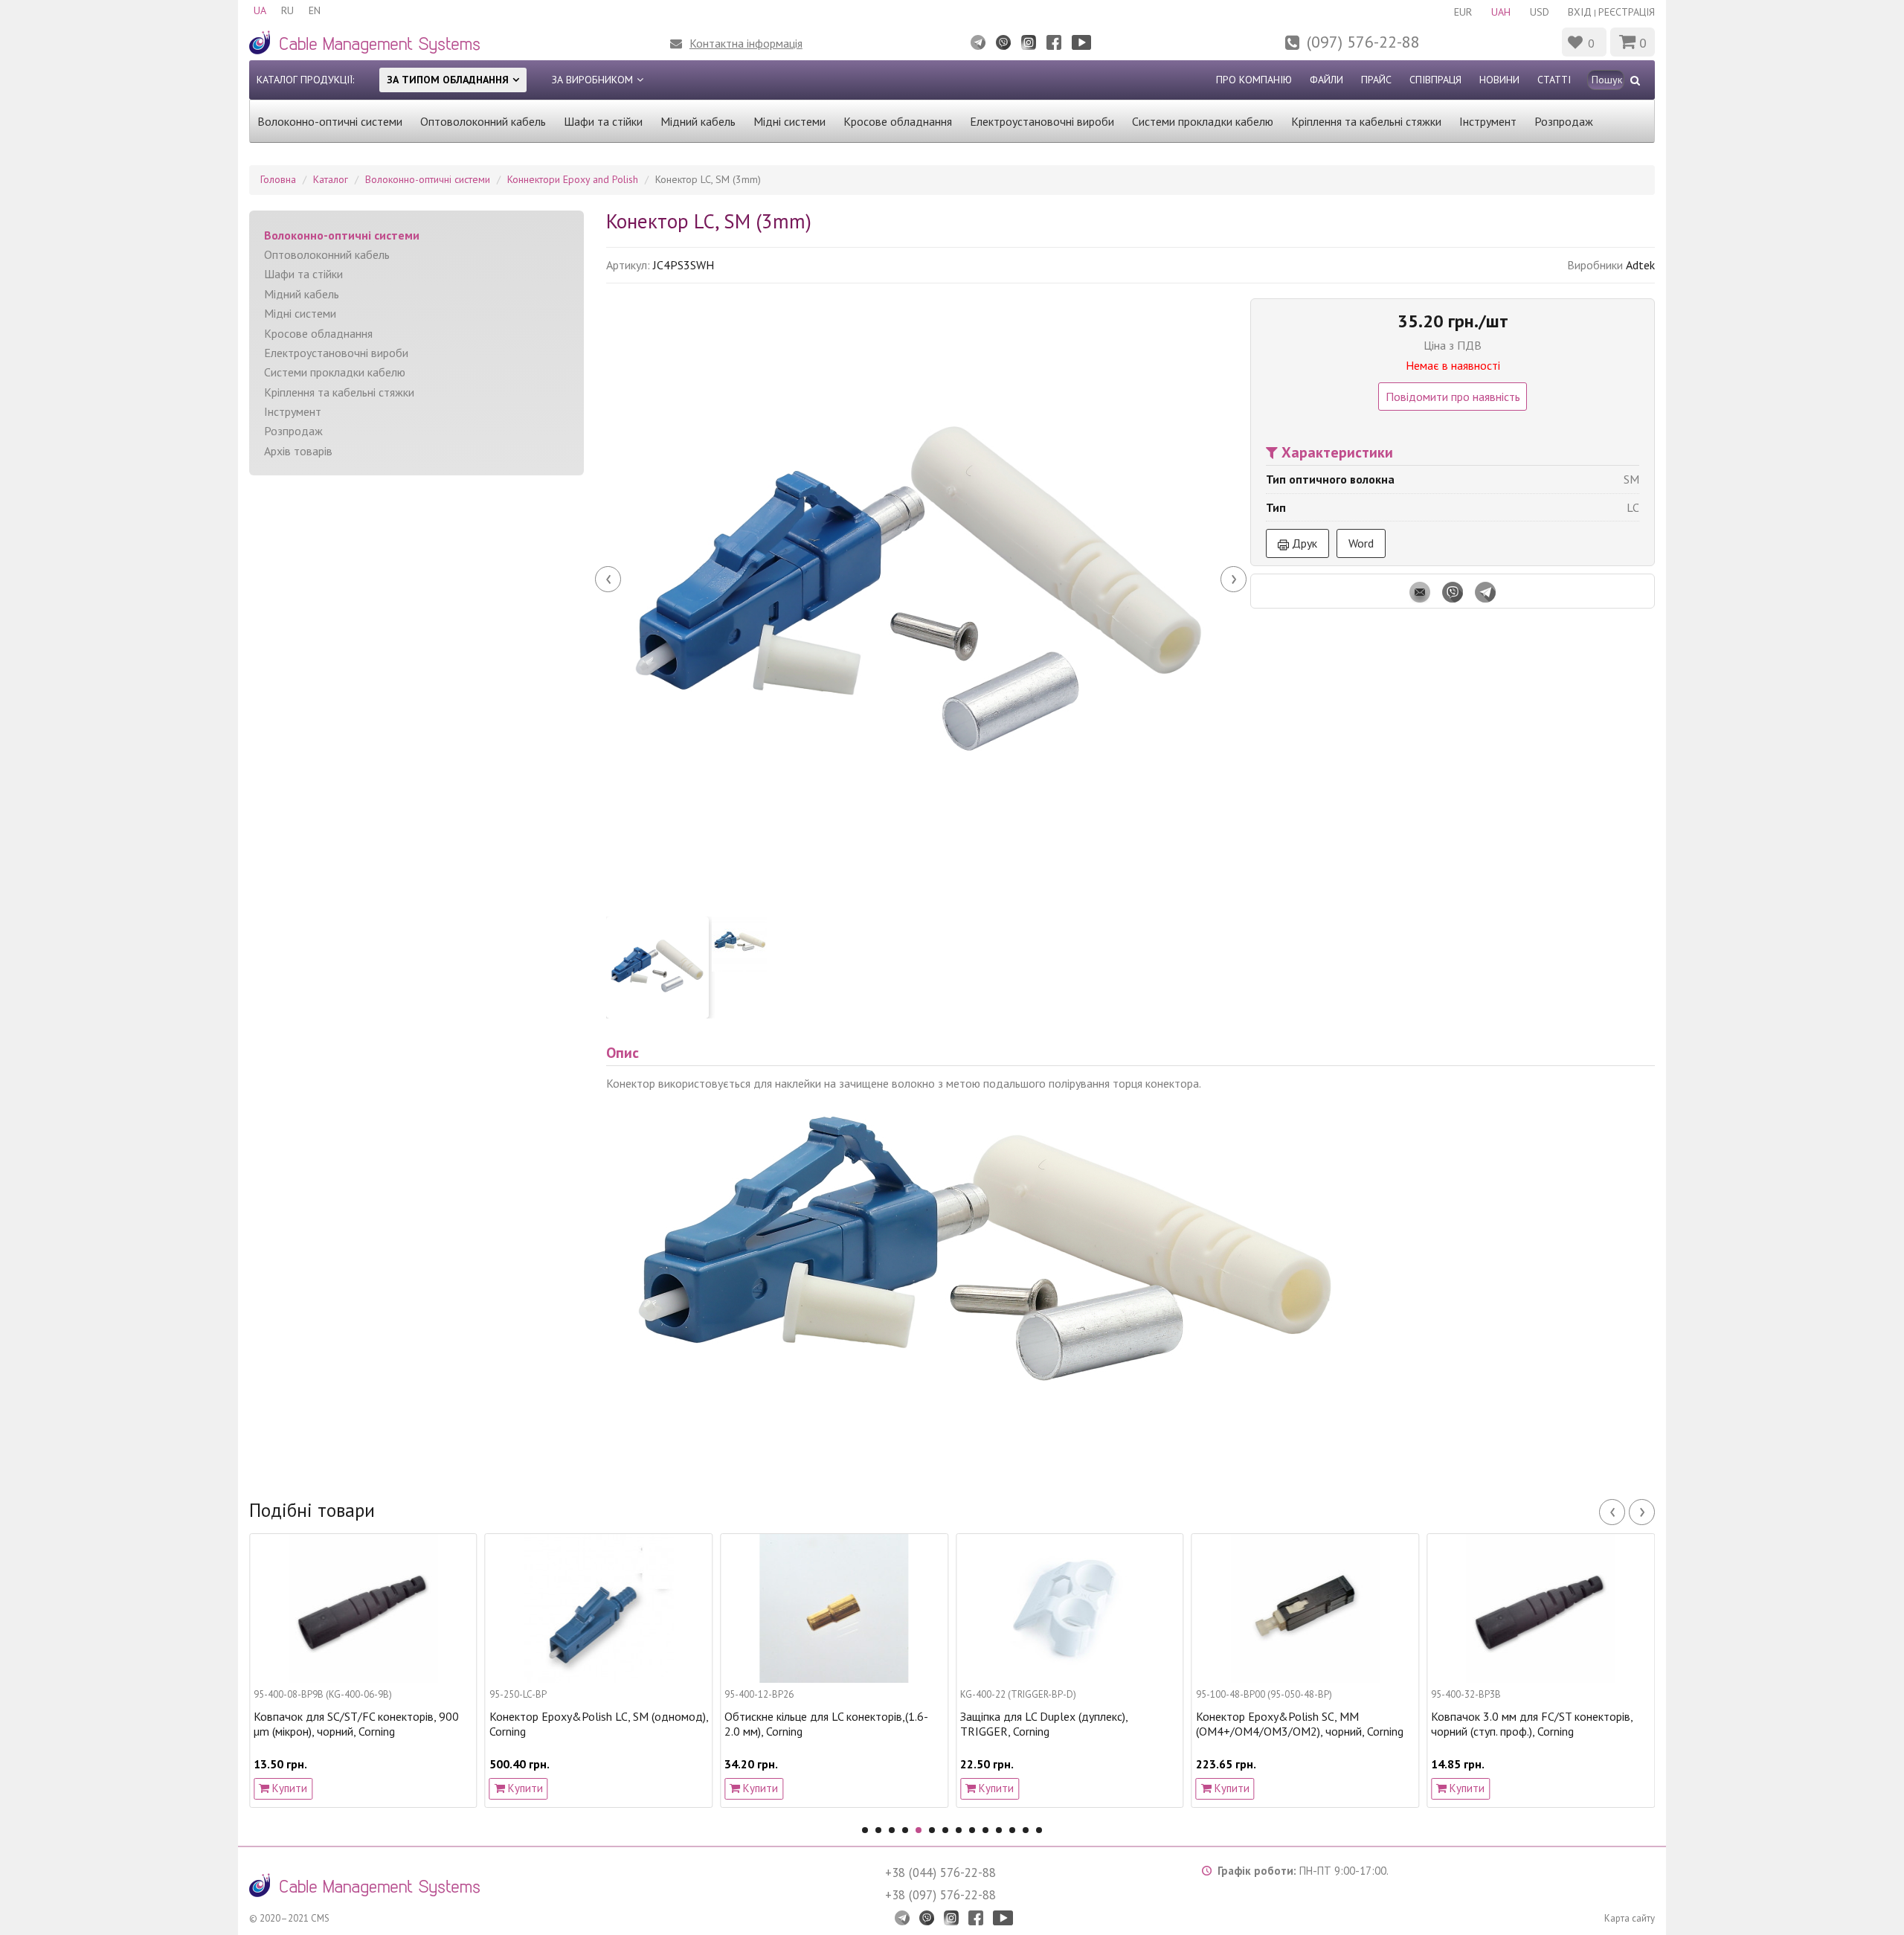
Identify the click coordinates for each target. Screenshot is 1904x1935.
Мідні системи (789, 121)
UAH (1501, 12)
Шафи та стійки (603, 121)
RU (287, 10)
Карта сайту (1630, 1918)
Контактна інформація (746, 43)
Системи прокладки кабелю (1203, 121)
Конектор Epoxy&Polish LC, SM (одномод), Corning (476, 1724)
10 (985, 1830)
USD (1540, 12)
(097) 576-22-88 (1363, 42)
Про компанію (1254, 80)
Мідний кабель (698, 121)
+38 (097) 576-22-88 (940, 1895)
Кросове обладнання (898, 121)
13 (1026, 1830)
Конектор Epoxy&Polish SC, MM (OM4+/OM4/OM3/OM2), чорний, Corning (1177, 1724)
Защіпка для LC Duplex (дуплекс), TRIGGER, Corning (921, 1724)
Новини (1499, 80)
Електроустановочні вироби (1042, 121)
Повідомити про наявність (1453, 397)
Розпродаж (1564, 121)
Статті (1554, 80)
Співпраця (1435, 80)
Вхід (1580, 12)
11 (999, 1830)
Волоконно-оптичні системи (330, 121)
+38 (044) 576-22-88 (940, 1873)
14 (1039, 1830)
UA (260, 10)
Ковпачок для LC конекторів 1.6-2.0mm (1645, 1717)
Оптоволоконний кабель (483, 121)
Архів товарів (298, 451)
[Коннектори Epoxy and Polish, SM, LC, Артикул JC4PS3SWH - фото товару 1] (921, 598)
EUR (1463, 12)
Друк (1303, 543)
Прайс (1376, 80)
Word (1361, 543)
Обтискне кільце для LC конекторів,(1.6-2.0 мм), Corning (704, 1724)
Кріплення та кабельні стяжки (1366, 121)
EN (315, 10)
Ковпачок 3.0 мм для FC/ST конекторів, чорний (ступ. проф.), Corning (1410, 1724)
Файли (1326, 80)
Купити (401, 1788)
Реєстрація (1627, 12)
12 (1012, 1830)
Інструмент (1488, 121)
